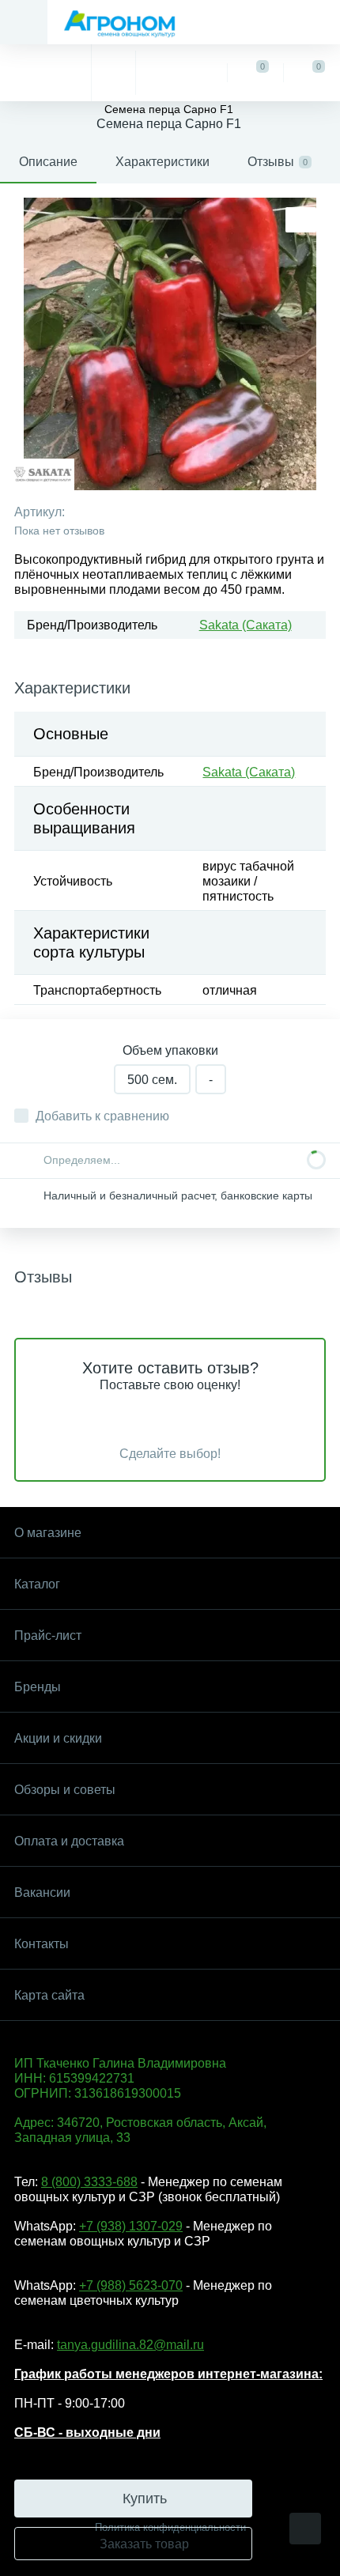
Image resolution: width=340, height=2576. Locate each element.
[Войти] (181, 73)
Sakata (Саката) (246, 625)
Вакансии (42, 1892)
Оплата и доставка (69, 1841)
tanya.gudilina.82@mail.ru (130, 2345)
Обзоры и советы (65, 1790)
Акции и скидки (58, 1738)
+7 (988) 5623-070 (131, 2285)
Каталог (37, 1584)
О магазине (48, 1533)
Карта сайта (49, 1995)
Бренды (38, 1687)
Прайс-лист (48, 1635)
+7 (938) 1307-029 (131, 2226)
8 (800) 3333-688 (89, 2182)
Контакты (42, 1944)
